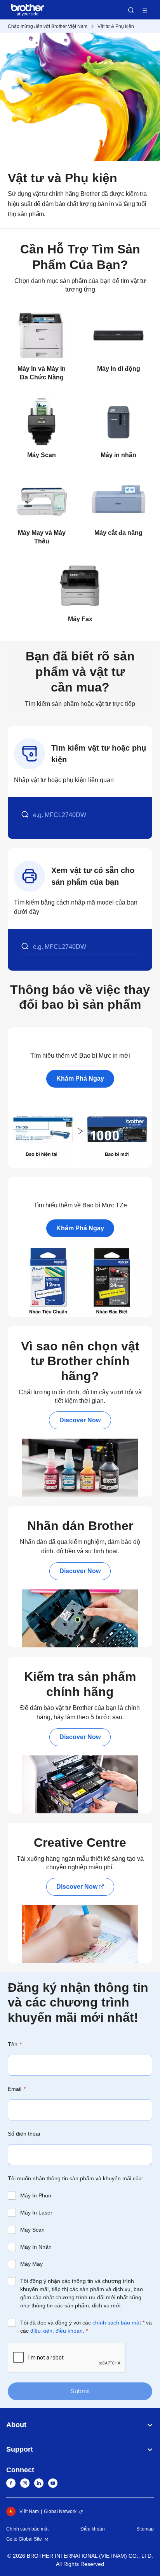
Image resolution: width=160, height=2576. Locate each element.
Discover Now (80, 1420)
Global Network (60, 2511)
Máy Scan (32, 2230)
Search (131, 10)
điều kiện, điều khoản (57, 2331)
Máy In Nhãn (36, 2247)
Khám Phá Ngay (80, 1078)
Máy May (31, 2264)
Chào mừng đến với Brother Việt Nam (48, 26)
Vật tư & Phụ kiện (116, 26)
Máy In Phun (36, 2195)
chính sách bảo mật (117, 2323)
